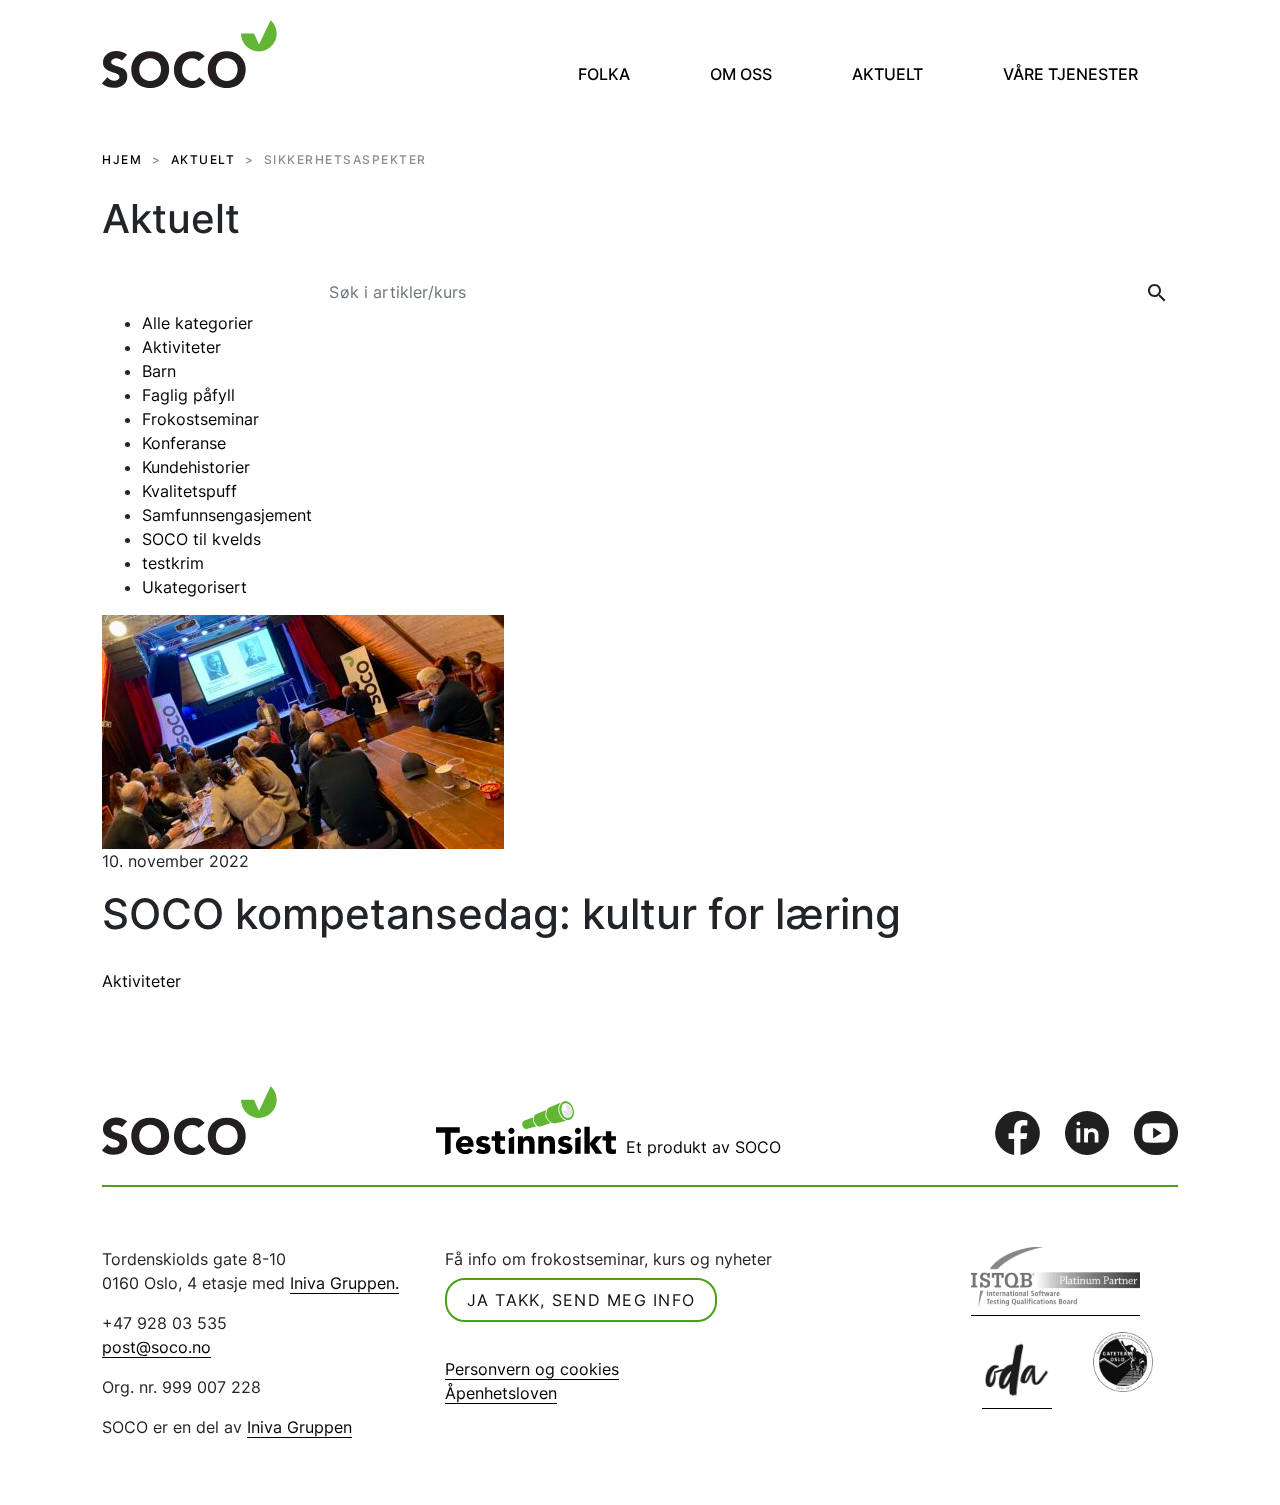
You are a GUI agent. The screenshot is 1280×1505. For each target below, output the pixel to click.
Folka (604, 74)
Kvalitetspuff (189, 491)
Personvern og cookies (532, 1369)
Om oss (741, 74)
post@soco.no (156, 1347)
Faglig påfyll (188, 395)
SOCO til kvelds (201, 539)
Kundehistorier (196, 467)
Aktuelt (887, 74)
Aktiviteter (181, 347)
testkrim (173, 563)
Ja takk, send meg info (581, 1300)
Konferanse (184, 443)
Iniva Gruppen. (344, 1283)
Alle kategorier (197, 323)
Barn (159, 371)
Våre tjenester (1070, 74)
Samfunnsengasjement (227, 515)
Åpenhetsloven (501, 1393)
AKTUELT (203, 159)
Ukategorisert (194, 587)
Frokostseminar (200, 419)
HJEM (122, 159)
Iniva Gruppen (299, 1427)
